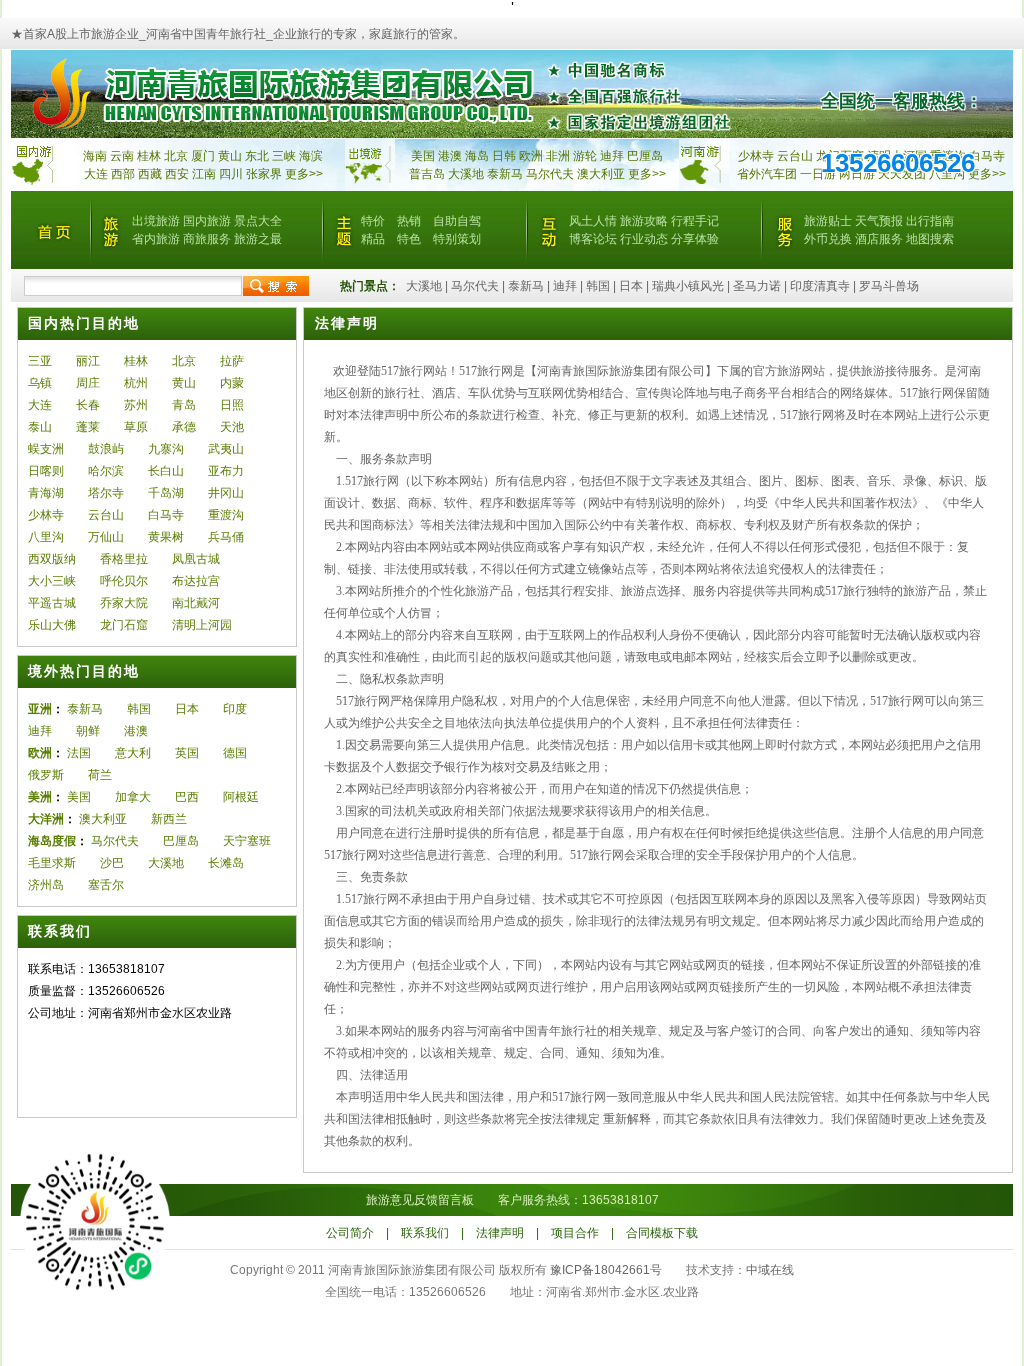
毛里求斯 (52, 863)
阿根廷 (241, 797)
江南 (204, 174)
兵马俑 (226, 537)
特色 (409, 239)
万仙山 (106, 537)
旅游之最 (258, 239)
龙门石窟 (124, 625)
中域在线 (770, 1270)
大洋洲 (46, 819)
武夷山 (226, 449)
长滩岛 (226, 863)
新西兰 (169, 819)
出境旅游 (156, 221)
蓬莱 (88, 427)
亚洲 (40, 709)
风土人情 (593, 221)
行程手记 (695, 221)
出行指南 (930, 221)
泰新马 (506, 174)
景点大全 (258, 221)
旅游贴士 (828, 221)
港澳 (450, 156)
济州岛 (46, 885)
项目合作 (575, 1233)
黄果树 (166, 537)
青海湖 (46, 493)
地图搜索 (930, 239)
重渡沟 (226, 515)
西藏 (150, 174)
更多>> (304, 174)
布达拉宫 (196, 581)
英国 (187, 753)
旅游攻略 (644, 221)
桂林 (149, 156)
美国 (423, 156)
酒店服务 (879, 239)
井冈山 (226, 493)
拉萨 (232, 361)
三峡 (284, 156)
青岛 (184, 405)
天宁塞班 (247, 841)
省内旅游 (156, 239)
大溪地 (466, 174)
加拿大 (133, 797)
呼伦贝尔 (124, 581)
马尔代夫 (551, 174)
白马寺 (987, 156)
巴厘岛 (645, 156)
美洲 (40, 797)
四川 (231, 174)
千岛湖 (166, 493)
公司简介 (350, 1233)
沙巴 (112, 863)
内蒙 (232, 383)
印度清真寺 (820, 286)
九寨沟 (166, 449)
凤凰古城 (196, 559)
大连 (96, 174)
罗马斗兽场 (889, 286)
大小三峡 (52, 581)
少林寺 (756, 156)
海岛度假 (52, 841)
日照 (232, 405)
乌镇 (40, 383)
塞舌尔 (106, 885)
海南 (95, 156)
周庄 (88, 383)
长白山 (166, 471)
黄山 (230, 156)
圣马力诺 (757, 286)
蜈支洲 (46, 449)
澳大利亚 (601, 174)
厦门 (203, 156)
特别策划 (457, 239)
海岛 (477, 156)
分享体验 (695, 239)
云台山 (795, 156)
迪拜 (612, 156)
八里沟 (46, 537)
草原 (136, 427)
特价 (373, 221)
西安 (177, 174)
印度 (235, 709)
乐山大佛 (52, 625)
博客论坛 (593, 239)
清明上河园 (202, 625)
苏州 (136, 405)
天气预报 (879, 221)
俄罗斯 (46, 775)
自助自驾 (457, 221)
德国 (235, 753)
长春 (88, 405)
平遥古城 (52, 603)
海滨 (311, 156)
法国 (79, 753)
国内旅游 (207, 221)
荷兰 (100, 775)
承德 (184, 427)
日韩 (504, 156)
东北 (257, 156)
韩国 (598, 286)
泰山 (40, 427)
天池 (232, 427)
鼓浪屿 (106, 449)
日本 (631, 286)
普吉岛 (427, 174)
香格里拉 (124, 559)
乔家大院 (124, 603)
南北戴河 (196, 603)
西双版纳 (52, 559)
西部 (123, 174)
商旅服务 (207, 239)
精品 (373, 239)
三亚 (40, 361)
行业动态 (644, 239)
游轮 (585, 156)
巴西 (187, 797)
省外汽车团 (767, 174)
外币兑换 (828, 239)
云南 (122, 156)
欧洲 (531, 156)
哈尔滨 (106, 471)
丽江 (88, 361)
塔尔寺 (106, 493)
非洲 (558, 156)
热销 (409, 221)
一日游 (818, 174)
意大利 (133, 753)
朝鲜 (88, 731)
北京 (176, 156)
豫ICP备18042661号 (606, 1270)
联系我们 (425, 1233)
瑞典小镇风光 (688, 286)
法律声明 (500, 1233)
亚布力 (226, 471)
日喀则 (46, 471)
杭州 (136, 383)
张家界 (264, 174)
